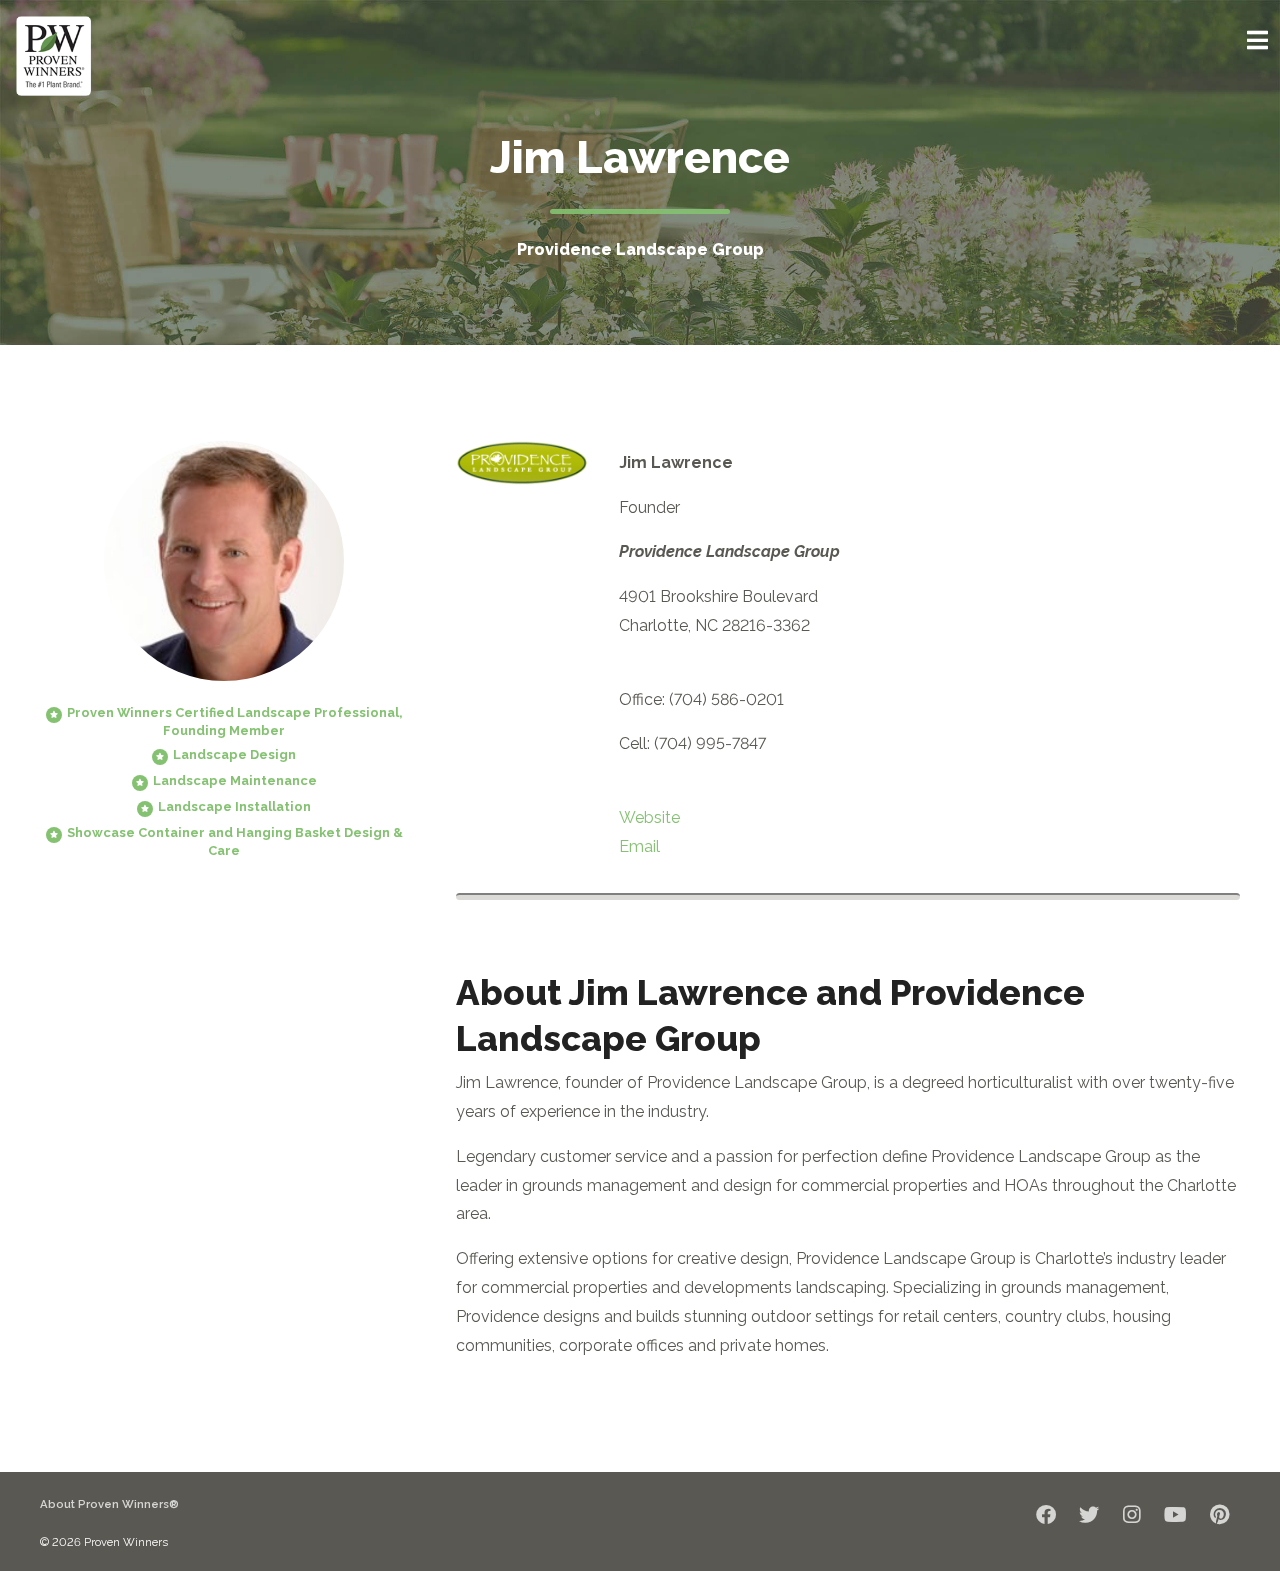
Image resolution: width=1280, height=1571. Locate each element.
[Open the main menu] (1257, 40)
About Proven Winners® (109, 1504)
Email (639, 846)
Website (649, 817)
